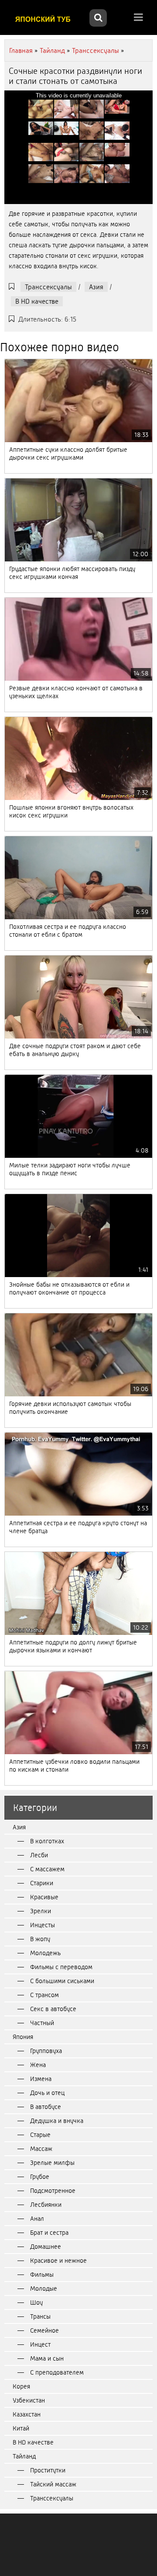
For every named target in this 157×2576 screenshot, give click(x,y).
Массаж (41, 2149)
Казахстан (27, 2414)
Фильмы (42, 2275)
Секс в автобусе (53, 2009)
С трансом (44, 1995)
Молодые (44, 2289)
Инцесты (43, 1925)
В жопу (40, 1939)
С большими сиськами (62, 1981)
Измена (41, 2079)
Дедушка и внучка (57, 2121)
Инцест (40, 2344)
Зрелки (41, 1911)
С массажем (47, 1869)
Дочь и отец (47, 2093)
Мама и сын (47, 2358)
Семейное (44, 2330)
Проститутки (48, 2470)
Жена (38, 2065)
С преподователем (57, 2372)
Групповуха (46, 2051)
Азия (96, 287)
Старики (42, 1883)
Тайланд (24, 2456)
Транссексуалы (48, 287)
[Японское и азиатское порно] (46, 19)
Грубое (40, 2177)
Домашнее (46, 2247)
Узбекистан (29, 2400)
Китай (21, 2428)
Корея (21, 2386)
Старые (40, 2135)
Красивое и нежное (58, 2261)
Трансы (40, 2316)
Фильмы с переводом (61, 1967)
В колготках (47, 1841)
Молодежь (45, 1953)
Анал (37, 2219)
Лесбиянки (46, 2205)
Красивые (44, 1897)
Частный (42, 2023)
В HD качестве (37, 301)
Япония (23, 2037)
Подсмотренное (53, 2191)
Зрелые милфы (52, 2163)
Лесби (39, 1855)
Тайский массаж (53, 2484)
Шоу (36, 2302)
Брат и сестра (49, 2233)
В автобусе (46, 2107)
